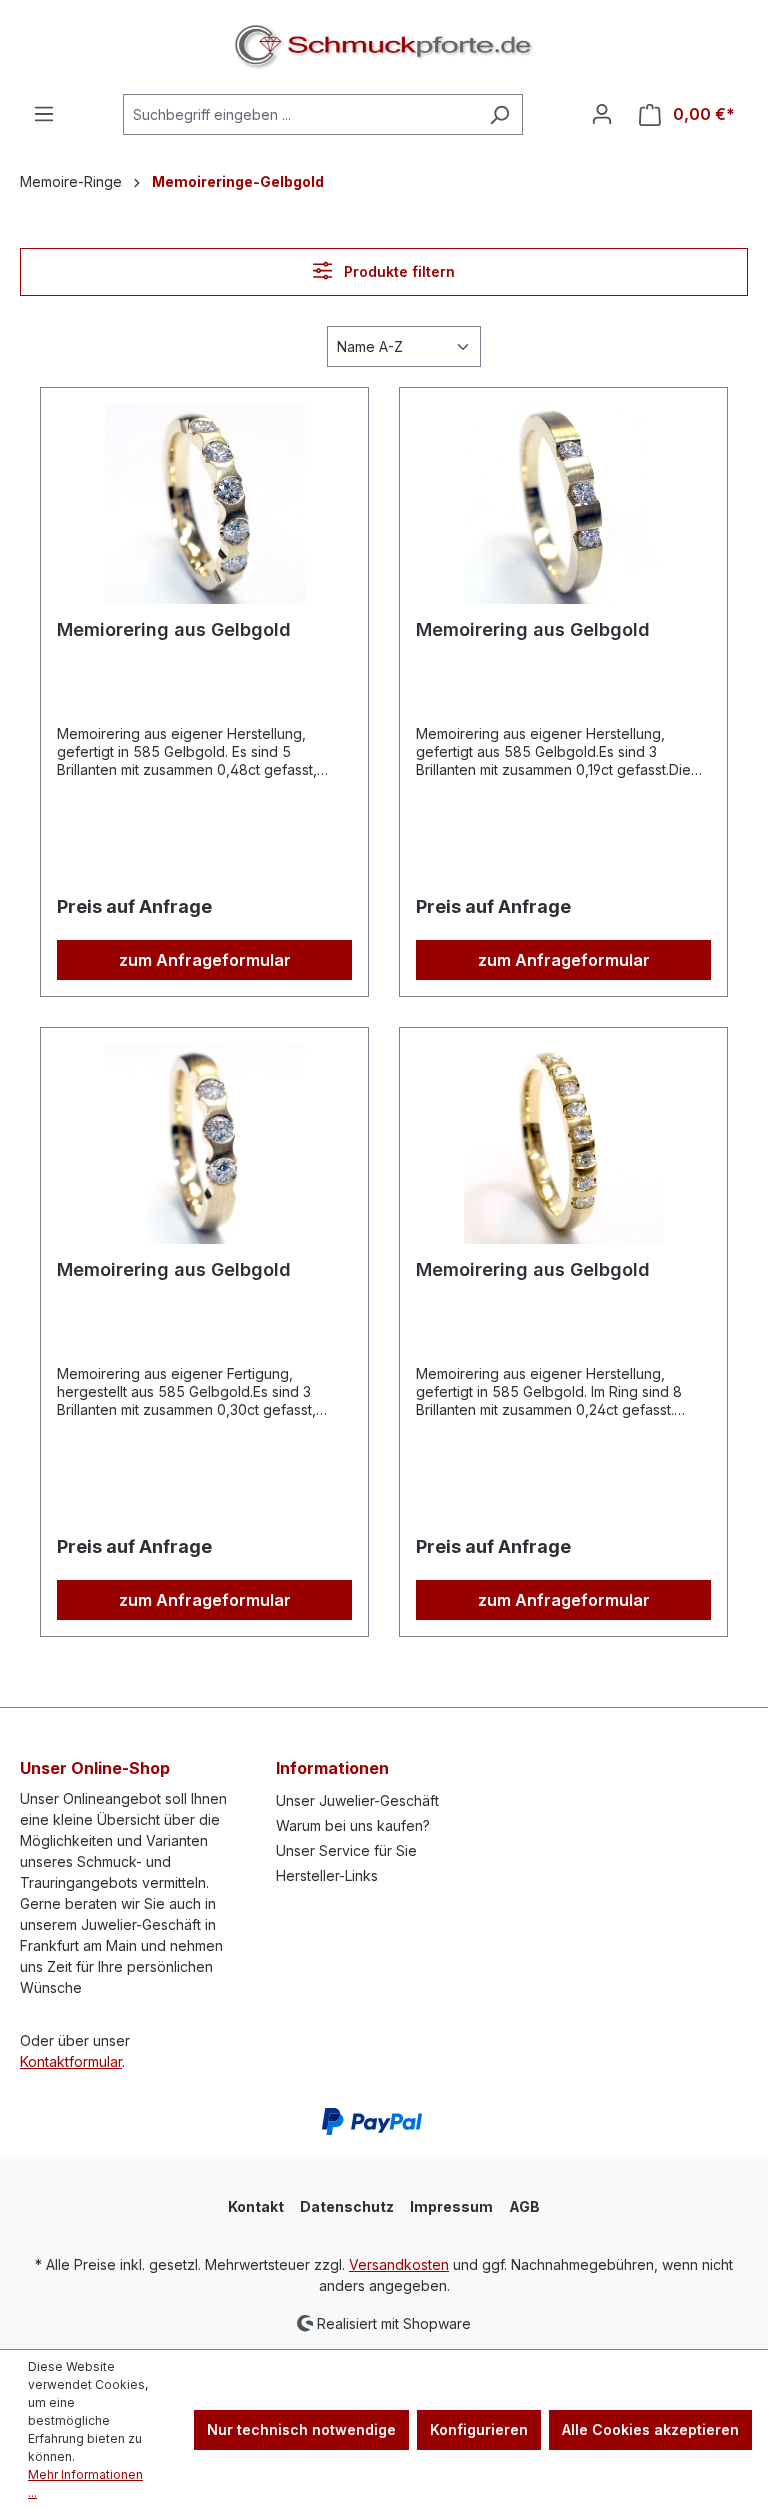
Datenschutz (347, 2206)
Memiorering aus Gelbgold (174, 629)
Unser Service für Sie (346, 1850)
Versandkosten (399, 2264)
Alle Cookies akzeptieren (650, 2429)
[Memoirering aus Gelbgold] (563, 504)
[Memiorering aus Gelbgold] (204, 504)
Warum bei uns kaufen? (353, 1825)
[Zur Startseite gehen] (384, 47)
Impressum (451, 2206)
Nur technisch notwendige (301, 2429)
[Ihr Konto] (602, 114)
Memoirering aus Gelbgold (533, 629)
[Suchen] (499, 114)
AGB (524, 2206)
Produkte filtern (397, 271)
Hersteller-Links (327, 1875)
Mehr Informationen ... (85, 2483)
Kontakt (256, 2206)
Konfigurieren (479, 2429)
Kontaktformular (71, 2061)
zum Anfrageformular (205, 960)
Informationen (332, 1768)
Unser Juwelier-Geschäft (357, 1800)
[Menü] (44, 114)
